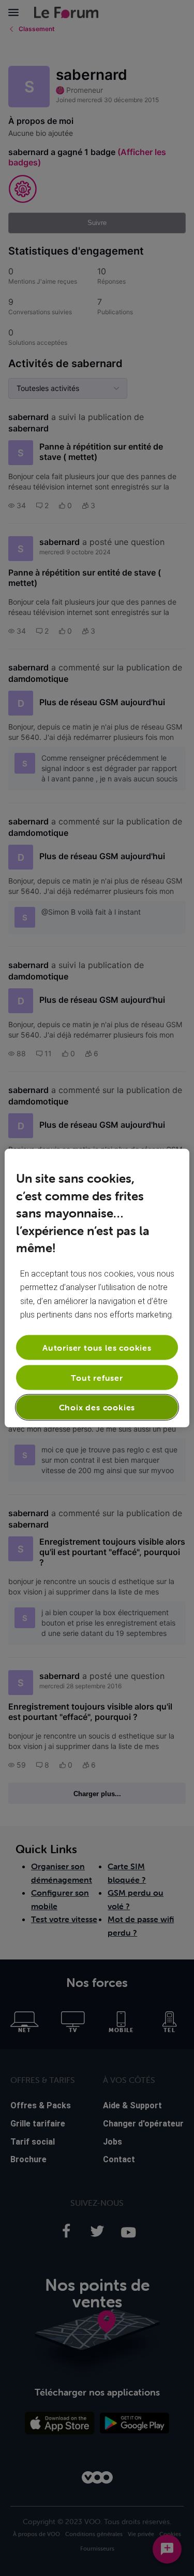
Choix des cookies (97, 1407)
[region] (97, 1288)
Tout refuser (97, 1378)
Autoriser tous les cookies (97, 1347)
